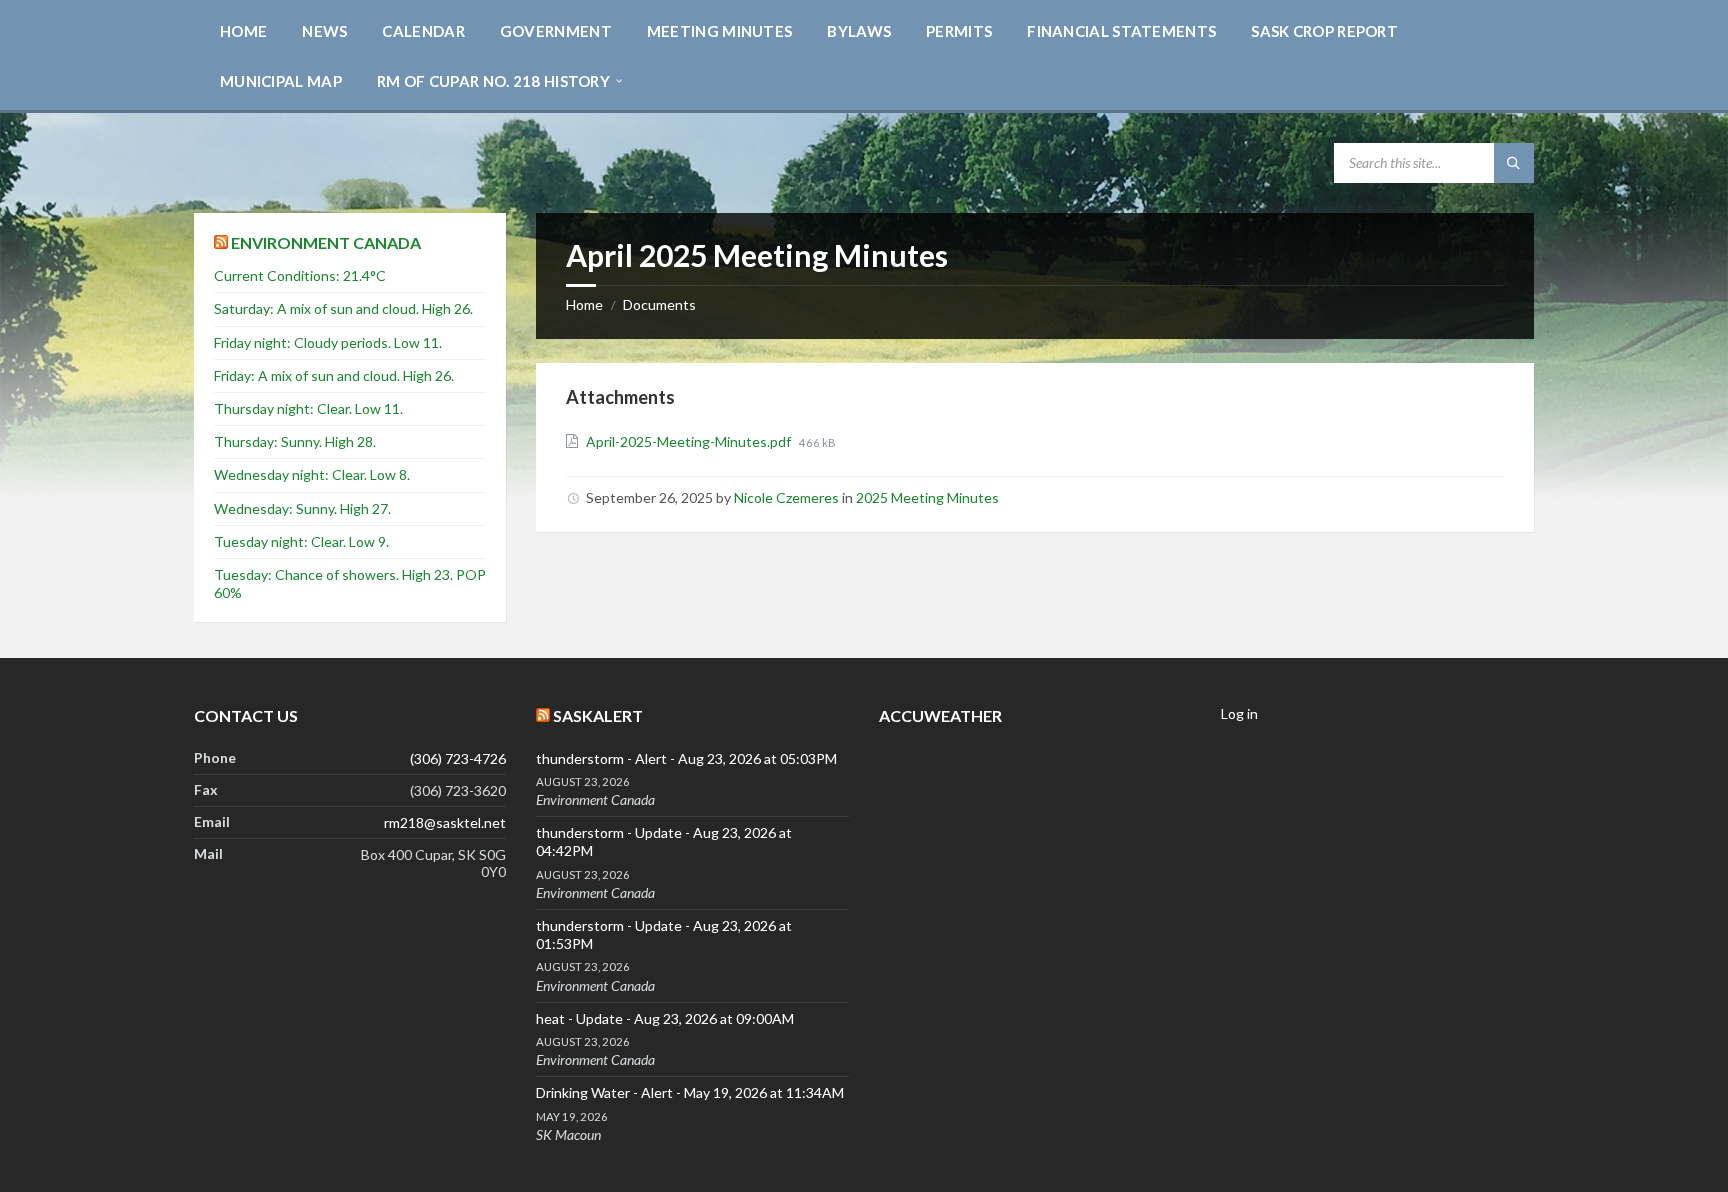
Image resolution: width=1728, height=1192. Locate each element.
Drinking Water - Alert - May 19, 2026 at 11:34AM (690, 1092)
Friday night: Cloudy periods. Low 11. (328, 342)
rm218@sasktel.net (445, 822)
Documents (659, 304)
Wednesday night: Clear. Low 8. (312, 474)
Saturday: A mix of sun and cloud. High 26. (343, 308)
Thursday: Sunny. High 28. (295, 441)
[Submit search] (1514, 163)
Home (584, 304)
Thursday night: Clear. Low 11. (308, 408)
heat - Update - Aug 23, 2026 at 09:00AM (665, 1018)
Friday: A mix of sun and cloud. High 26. (334, 375)
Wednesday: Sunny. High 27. (302, 508)
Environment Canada (326, 242)
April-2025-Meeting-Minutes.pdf (690, 441)
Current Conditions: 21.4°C (300, 275)
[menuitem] (243, 30)
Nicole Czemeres (786, 497)
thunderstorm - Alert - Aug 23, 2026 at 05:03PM (686, 758)
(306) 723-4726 (458, 758)
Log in (1239, 713)
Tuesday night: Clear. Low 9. (301, 541)
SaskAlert (598, 715)
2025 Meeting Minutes (927, 497)
